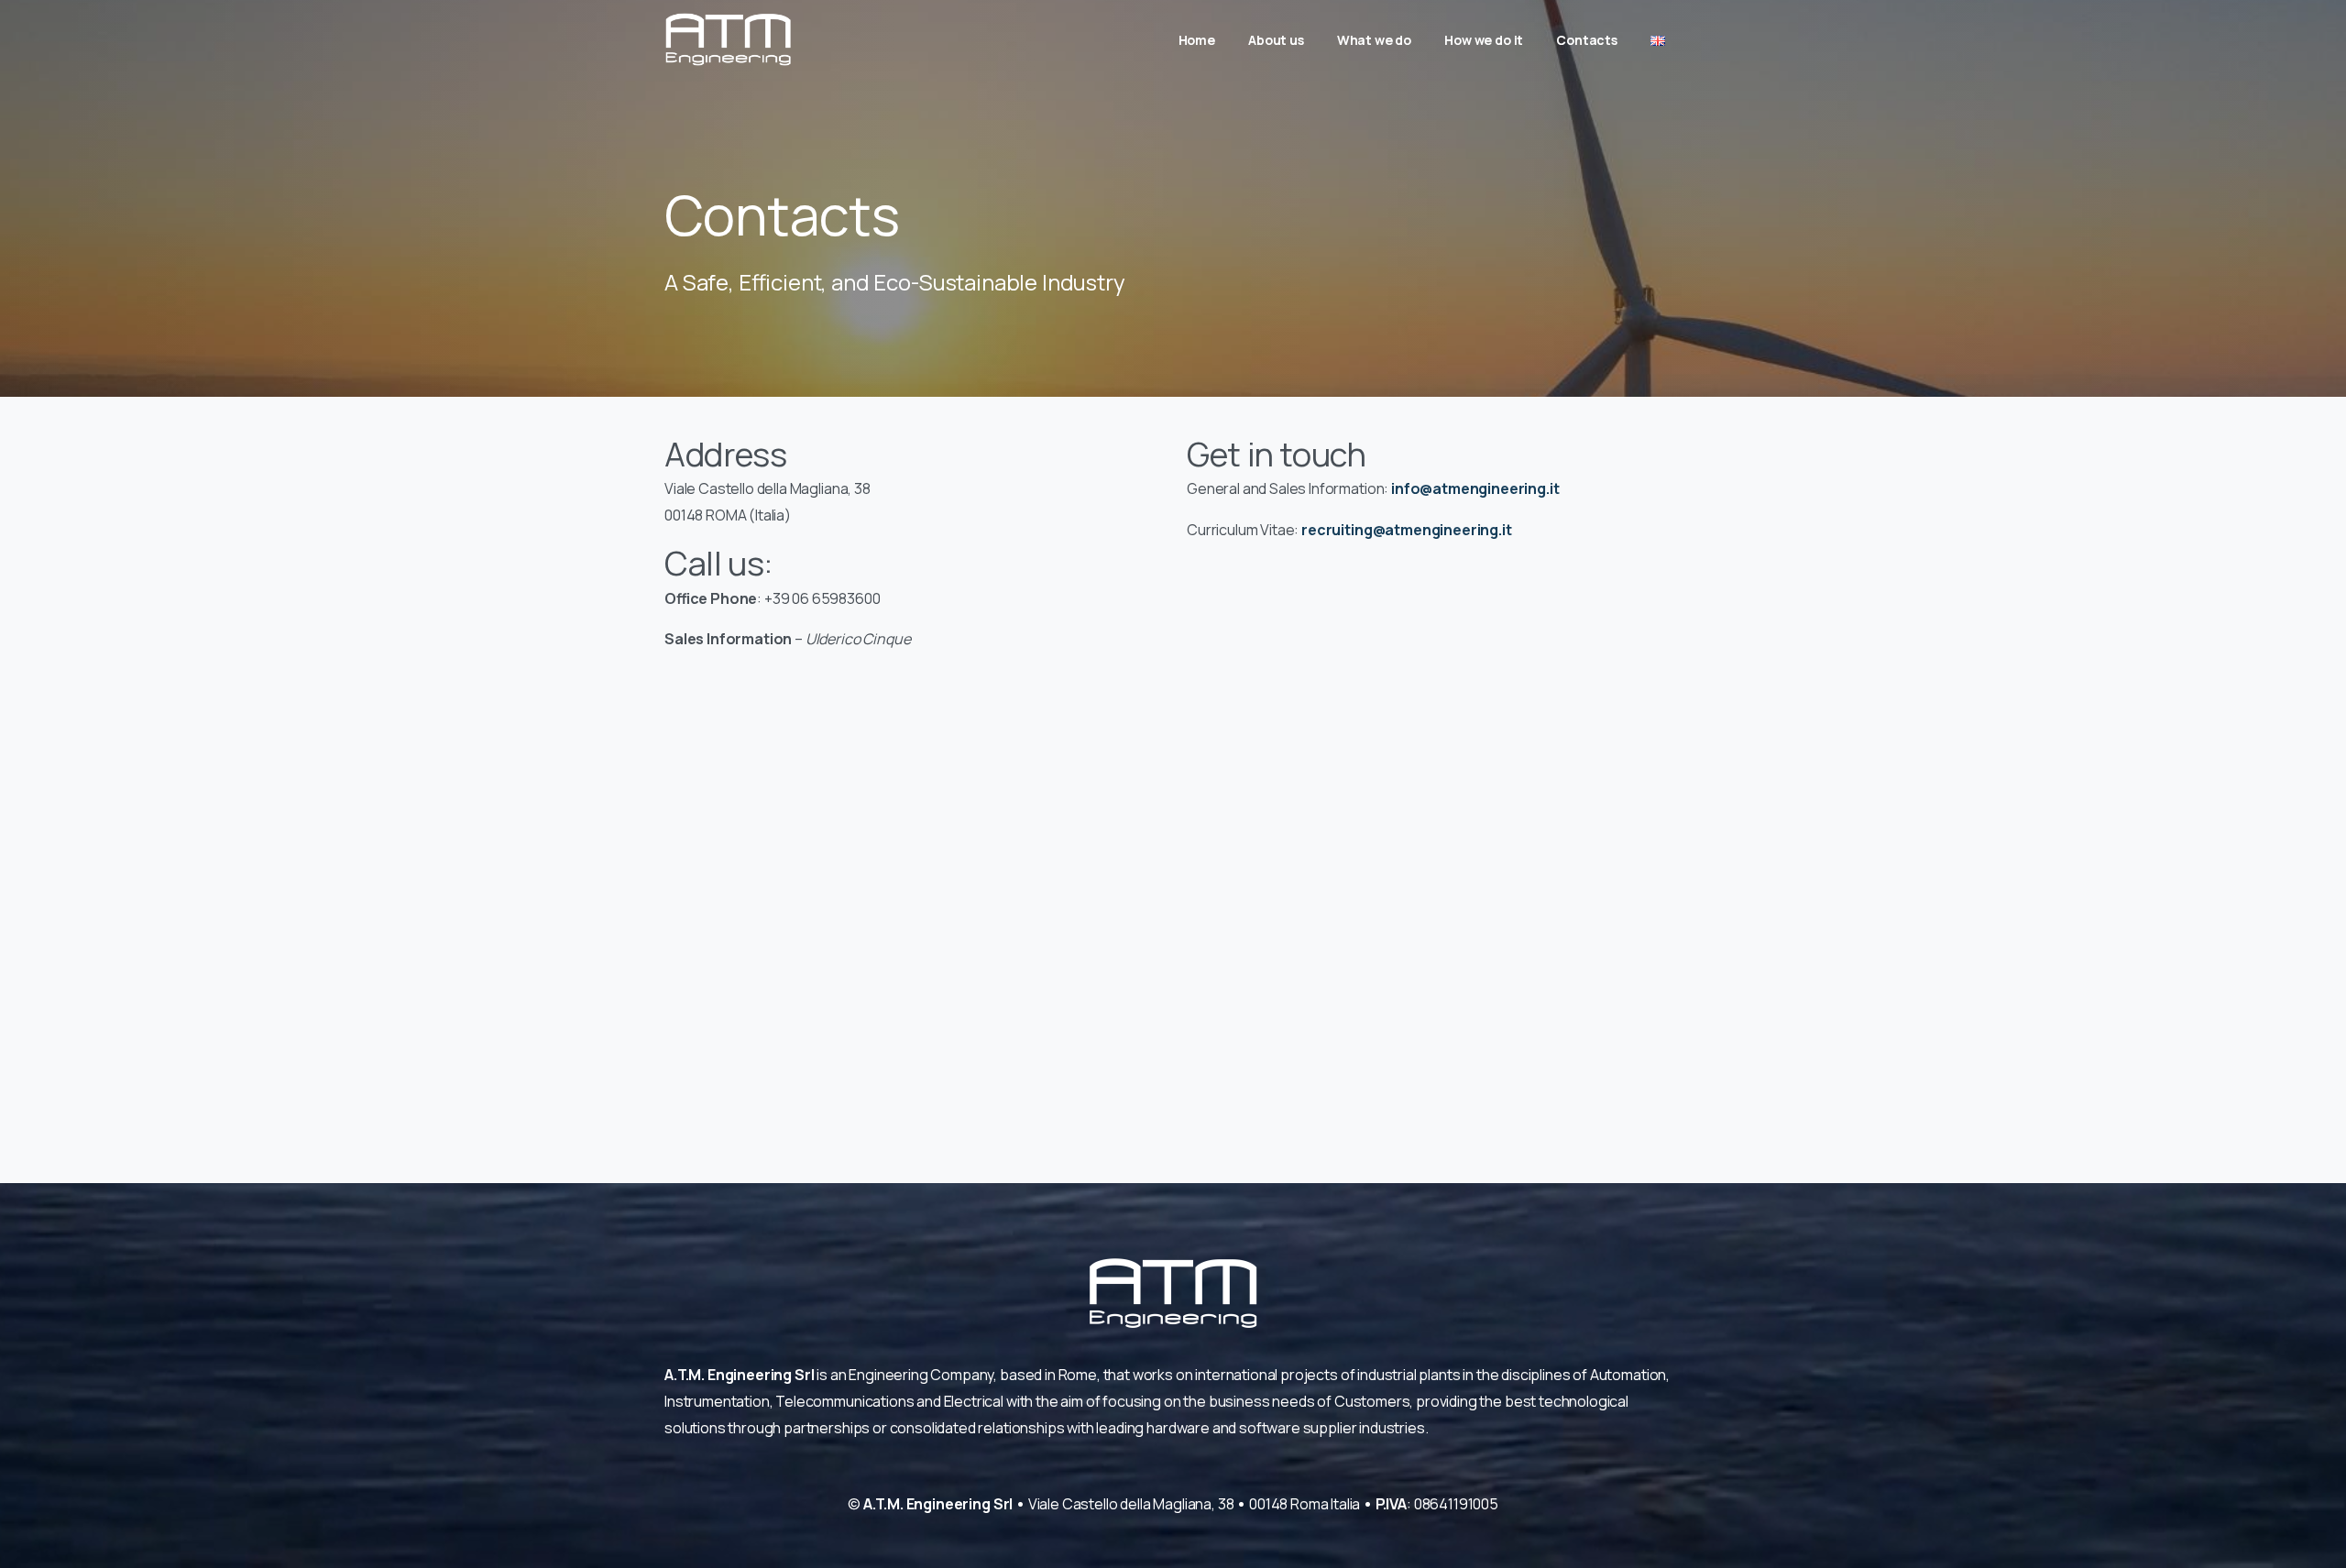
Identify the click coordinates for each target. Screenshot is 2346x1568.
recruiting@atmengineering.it (1407, 530)
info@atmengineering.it (1475, 488)
